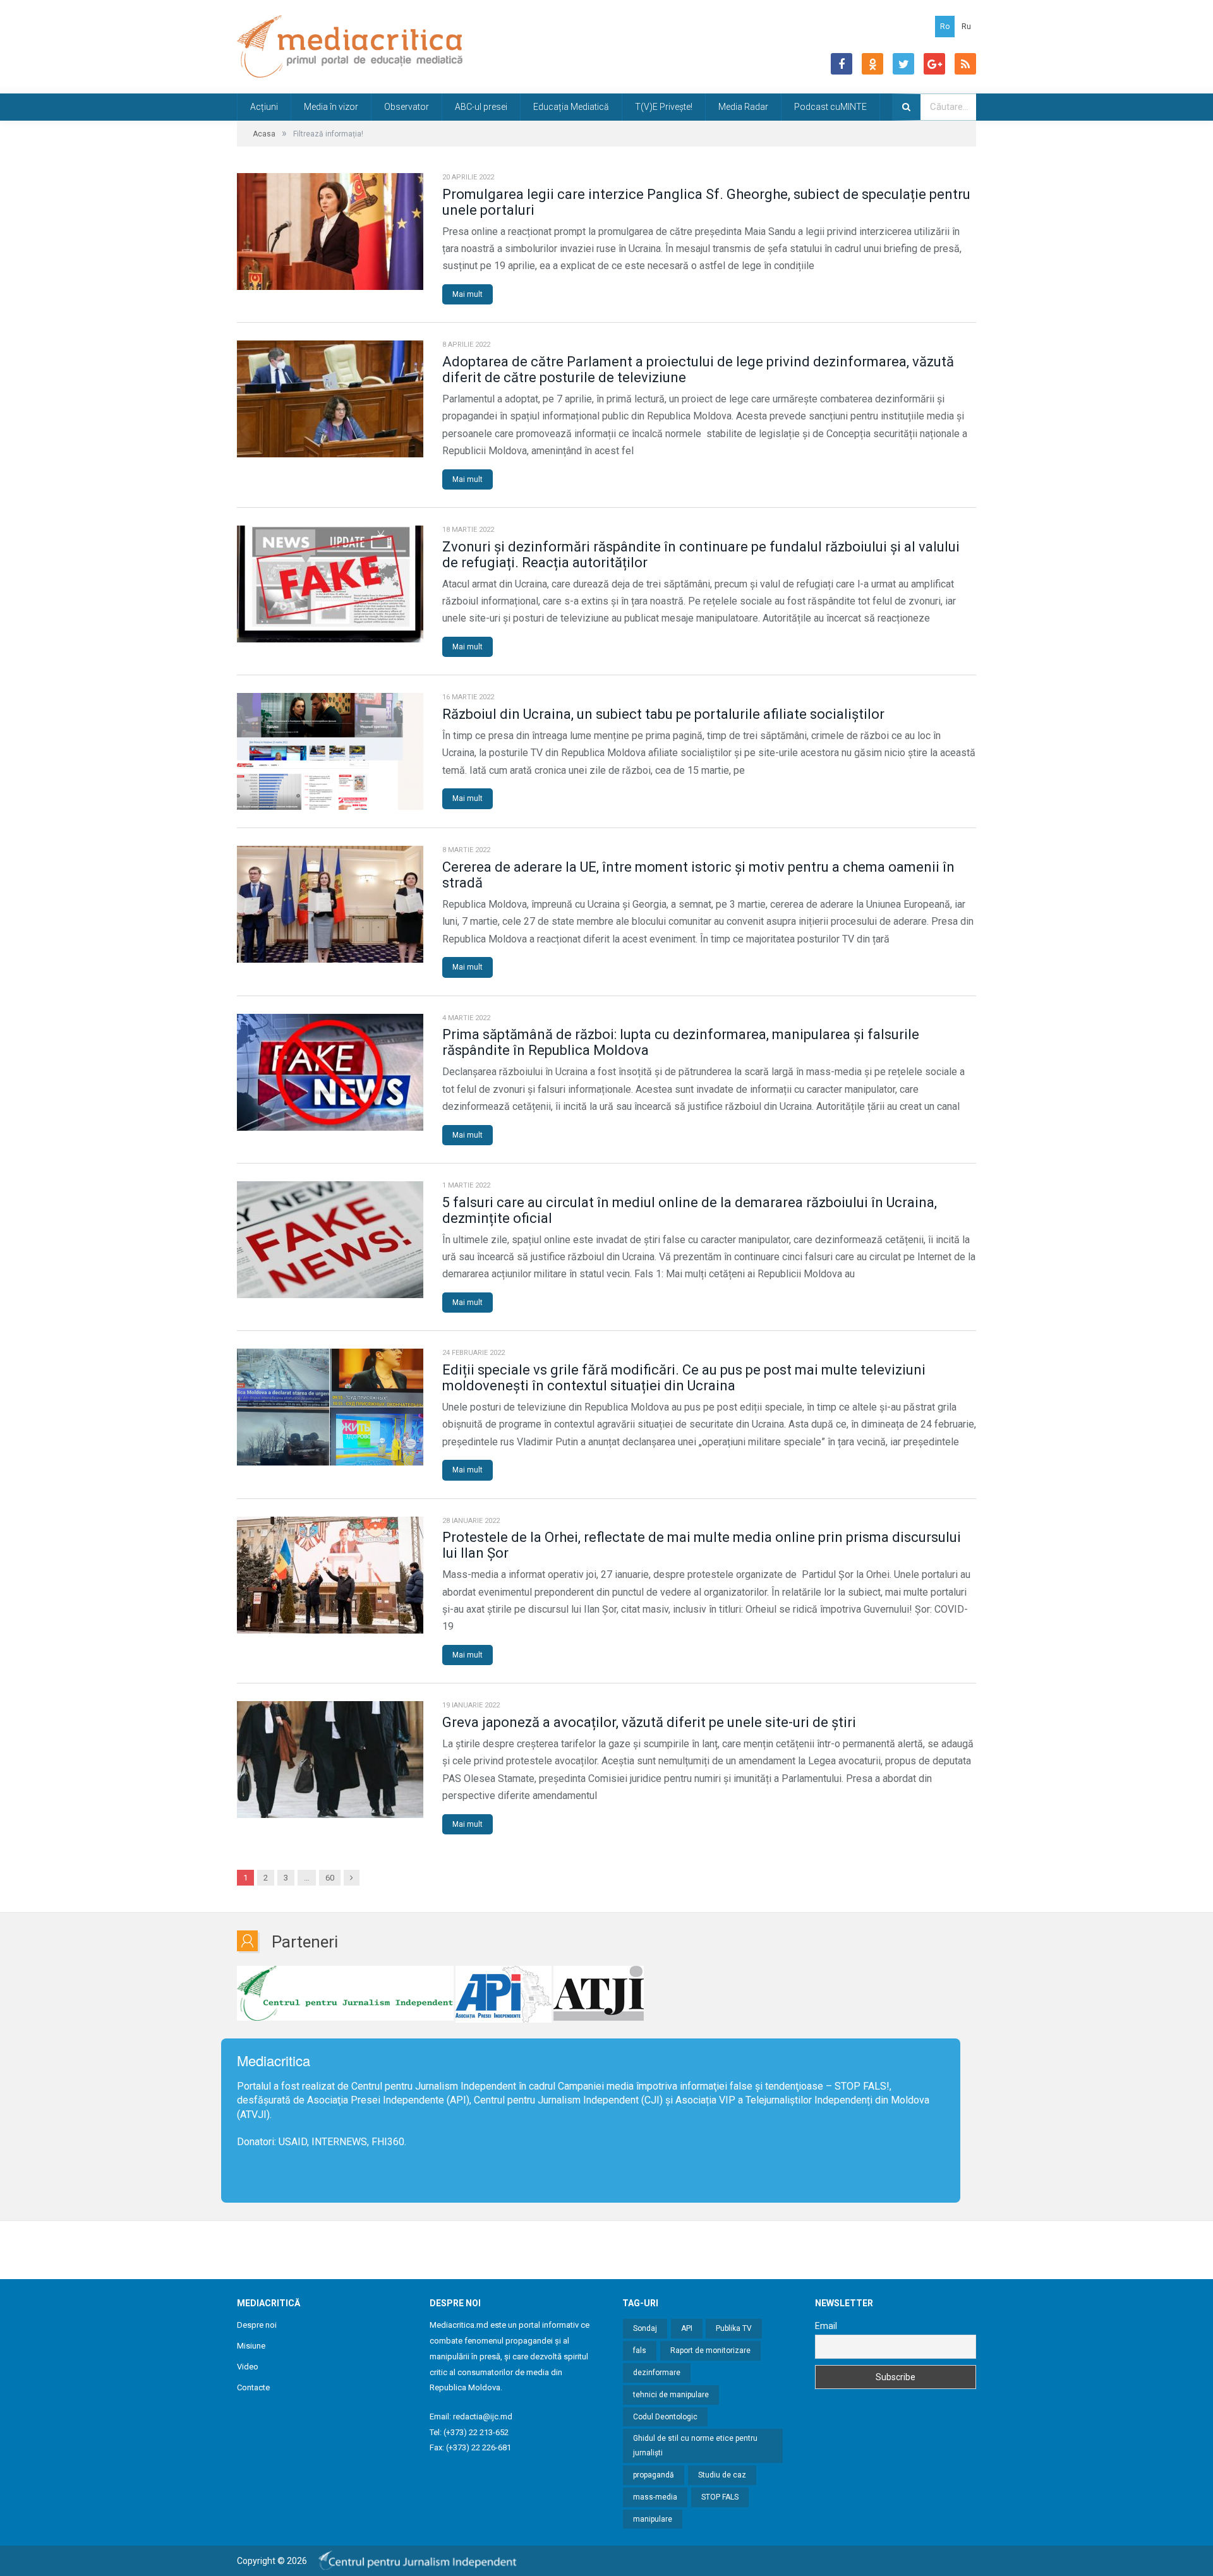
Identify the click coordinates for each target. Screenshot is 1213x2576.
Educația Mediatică (571, 107)
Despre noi (257, 2325)
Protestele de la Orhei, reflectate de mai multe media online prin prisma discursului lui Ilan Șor (702, 1545)
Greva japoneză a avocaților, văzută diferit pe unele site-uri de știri (649, 1722)
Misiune (251, 2346)
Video (248, 2367)
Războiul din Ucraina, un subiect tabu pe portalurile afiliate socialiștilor (663, 714)
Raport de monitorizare (710, 2350)
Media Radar (743, 107)
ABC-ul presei (481, 107)
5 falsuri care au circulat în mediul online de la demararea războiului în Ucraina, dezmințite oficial (690, 1210)
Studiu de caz (722, 2475)
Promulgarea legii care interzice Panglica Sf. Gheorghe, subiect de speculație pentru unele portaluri (706, 202)
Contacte (253, 2387)
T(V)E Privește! (664, 107)
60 (330, 1878)
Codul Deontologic (665, 2417)
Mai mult (468, 294)
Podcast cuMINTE (830, 107)
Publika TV (734, 2328)
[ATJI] (599, 1994)
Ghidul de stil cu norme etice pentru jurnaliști (695, 2446)
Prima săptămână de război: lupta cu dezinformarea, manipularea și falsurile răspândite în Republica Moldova (681, 1042)
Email (826, 2326)
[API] (504, 1994)
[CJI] (345, 1994)
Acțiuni (264, 107)
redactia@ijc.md (483, 2417)
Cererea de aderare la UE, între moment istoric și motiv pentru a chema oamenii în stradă (698, 875)
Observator (407, 107)
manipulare (653, 2519)
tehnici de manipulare (671, 2395)
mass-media (655, 2497)
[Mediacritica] (350, 46)
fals (640, 2350)
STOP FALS (860, 2086)
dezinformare (657, 2373)
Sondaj (645, 2328)
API (687, 2328)
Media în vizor (331, 107)
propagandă (654, 2475)
